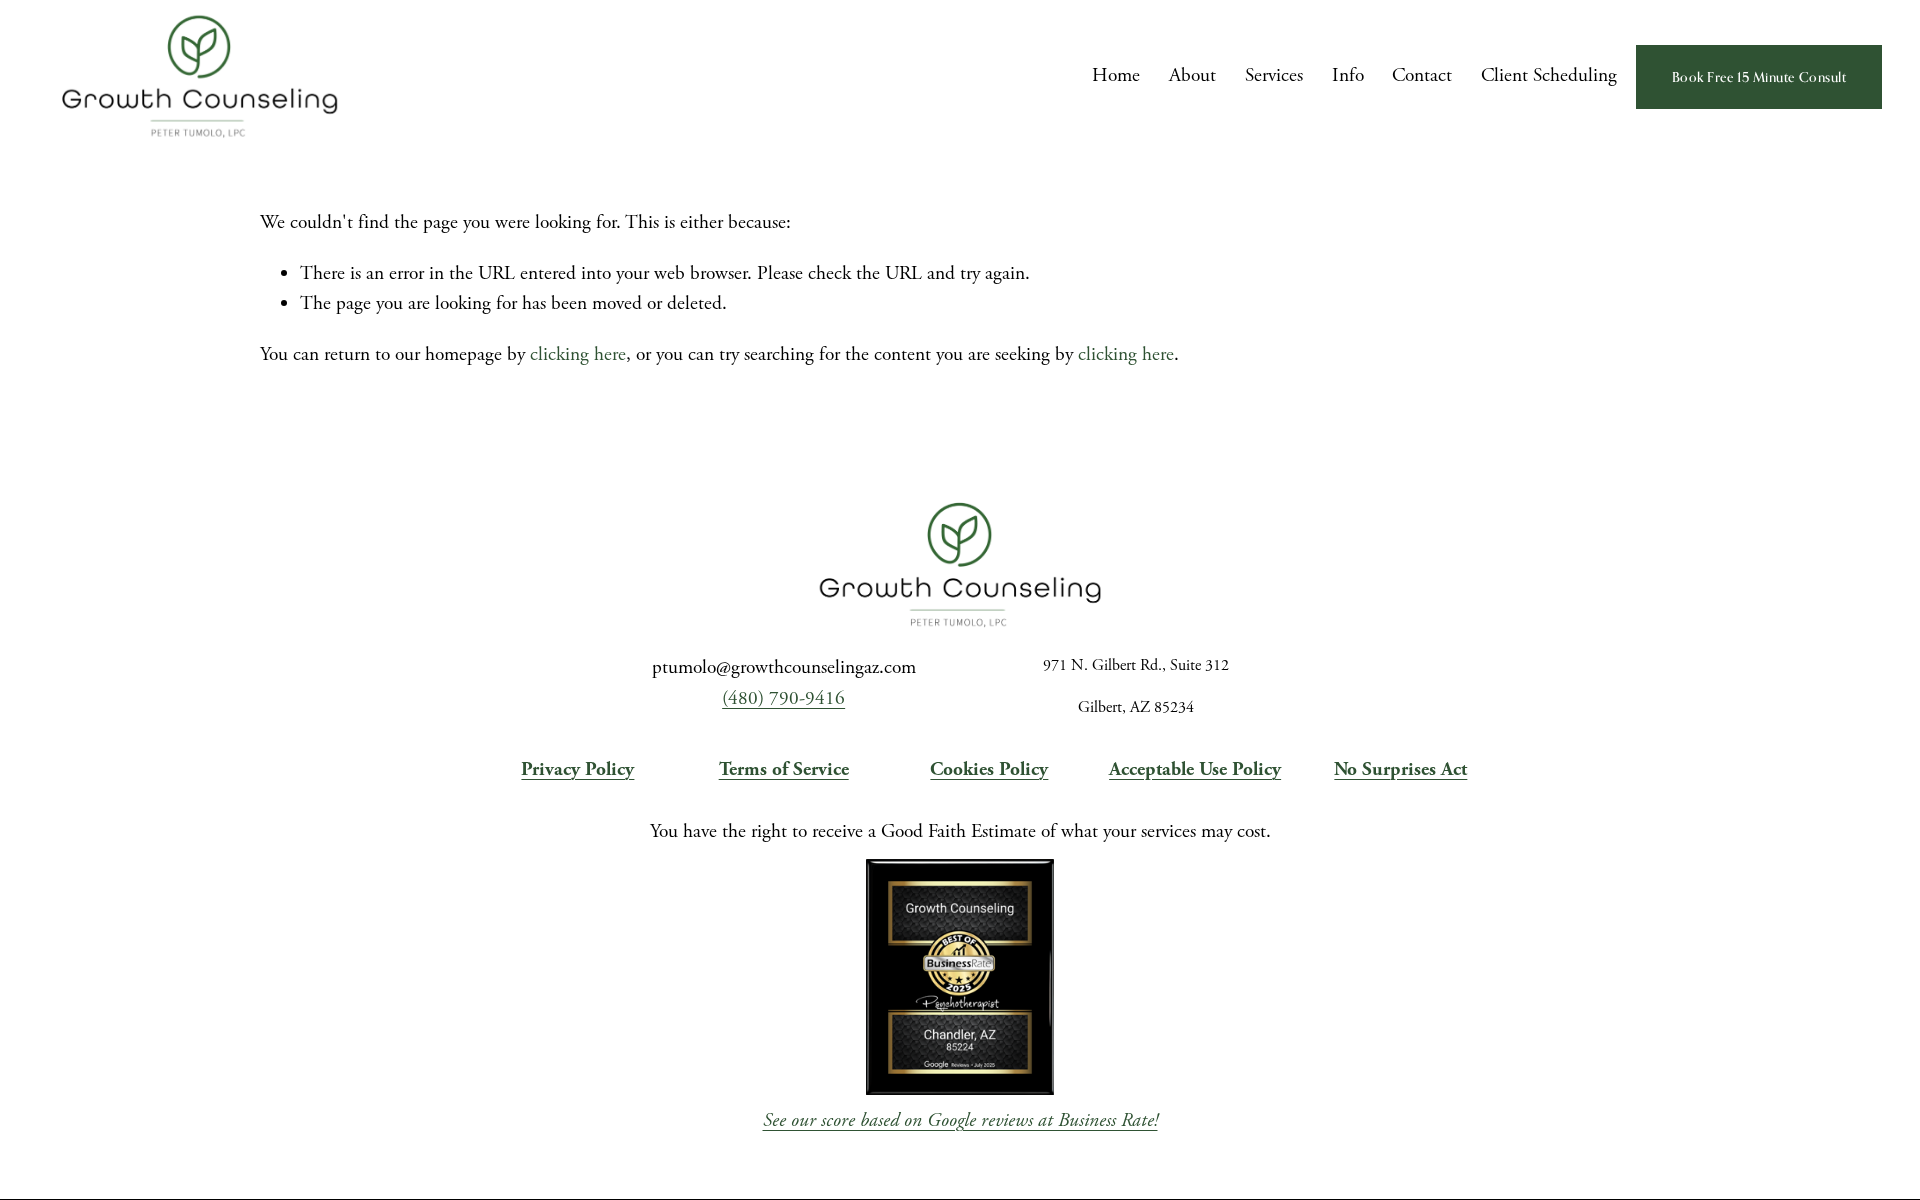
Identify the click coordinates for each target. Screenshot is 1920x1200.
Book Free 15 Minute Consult (1759, 77)
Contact (1422, 75)
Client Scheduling (1549, 75)
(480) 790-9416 (783, 698)
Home (1116, 75)
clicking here (578, 354)
